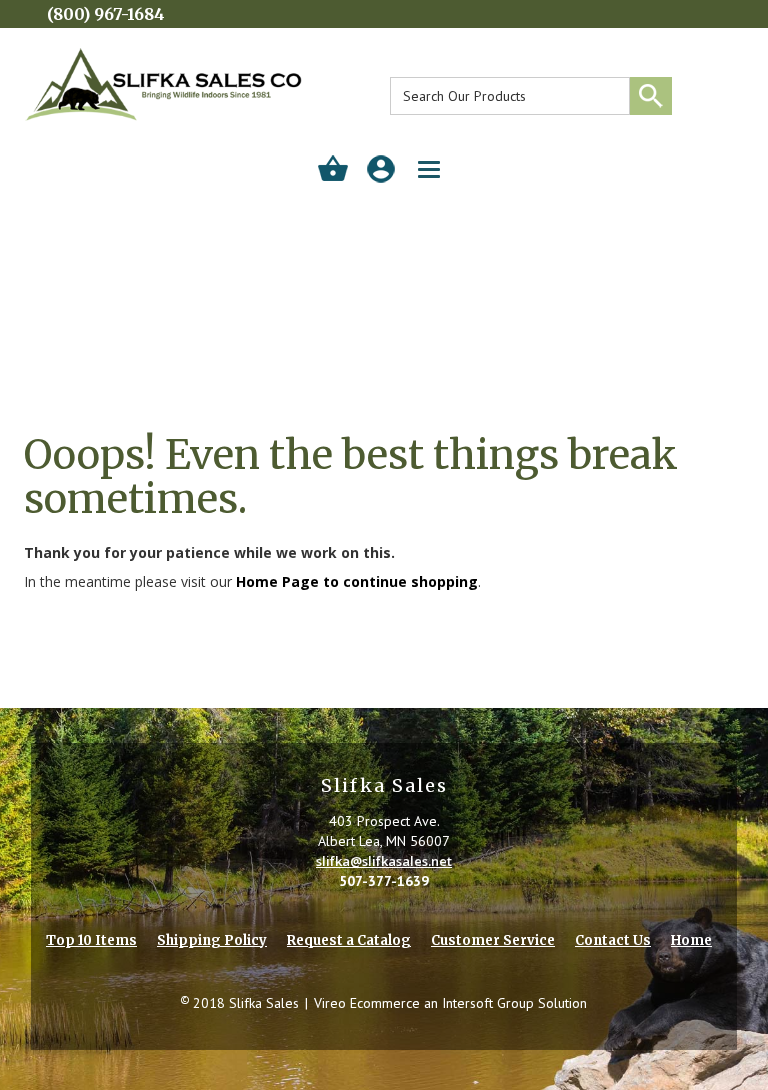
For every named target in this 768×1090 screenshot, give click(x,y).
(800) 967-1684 (106, 14)
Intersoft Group (488, 1003)
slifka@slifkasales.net (384, 861)
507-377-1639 (384, 881)
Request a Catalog (349, 940)
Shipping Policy (212, 940)
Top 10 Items (91, 940)
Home (691, 940)
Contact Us (613, 940)
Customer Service (493, 940)
